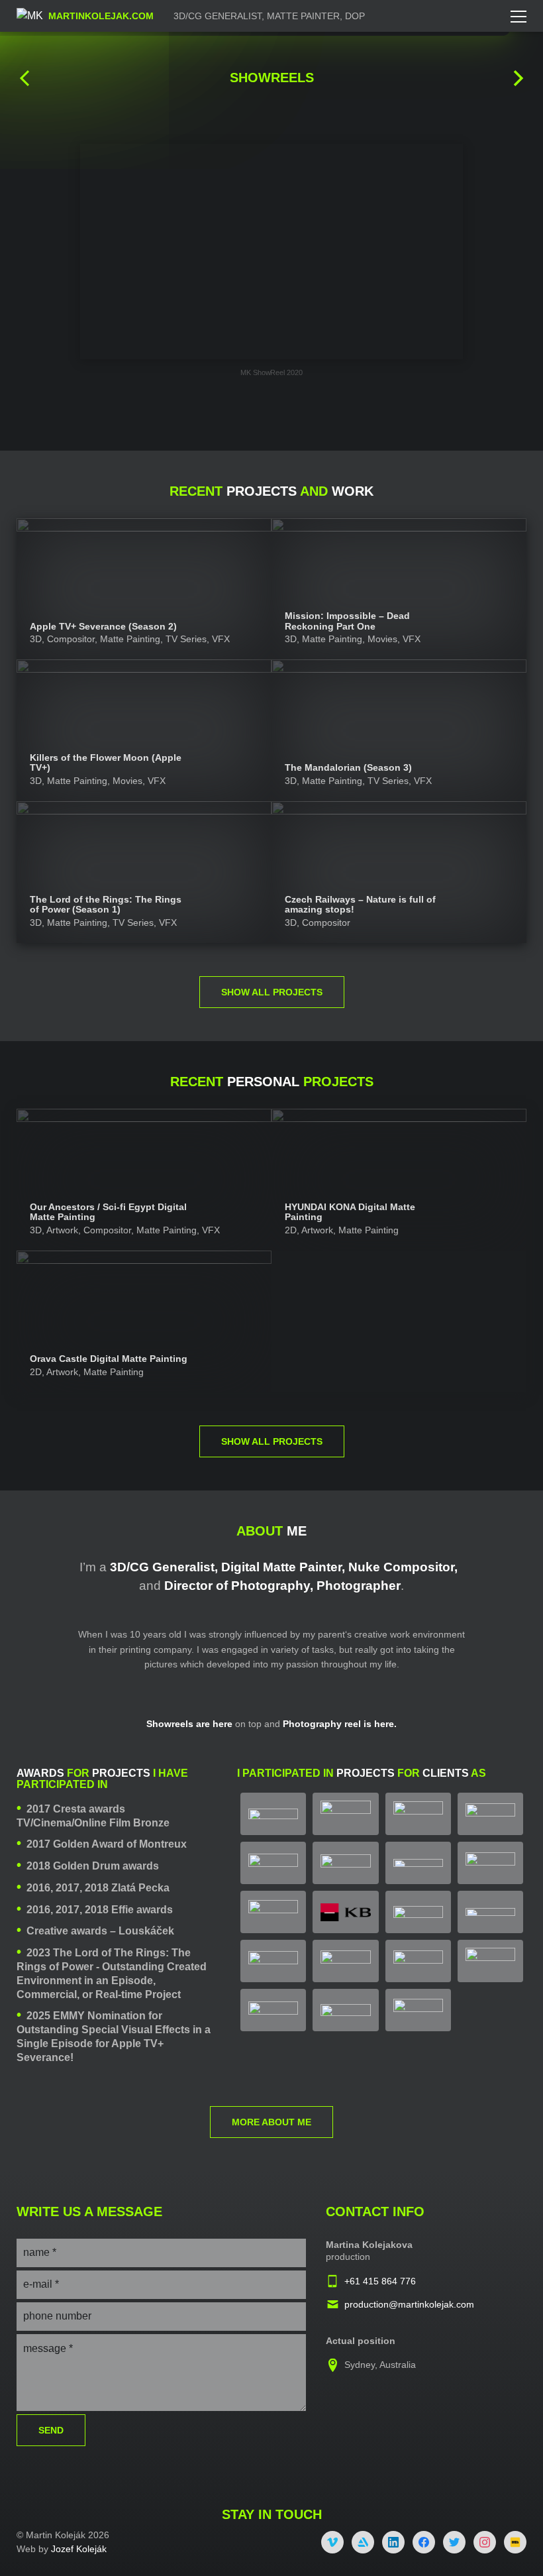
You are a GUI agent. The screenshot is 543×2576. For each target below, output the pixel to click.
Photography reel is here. (340, 1724)
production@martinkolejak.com (409, 2304)
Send (51, 2430)
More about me (271, 2122)
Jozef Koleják (79, 2549)
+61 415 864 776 (380, 2281)
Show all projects (272, 992)
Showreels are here (189, 1724)
